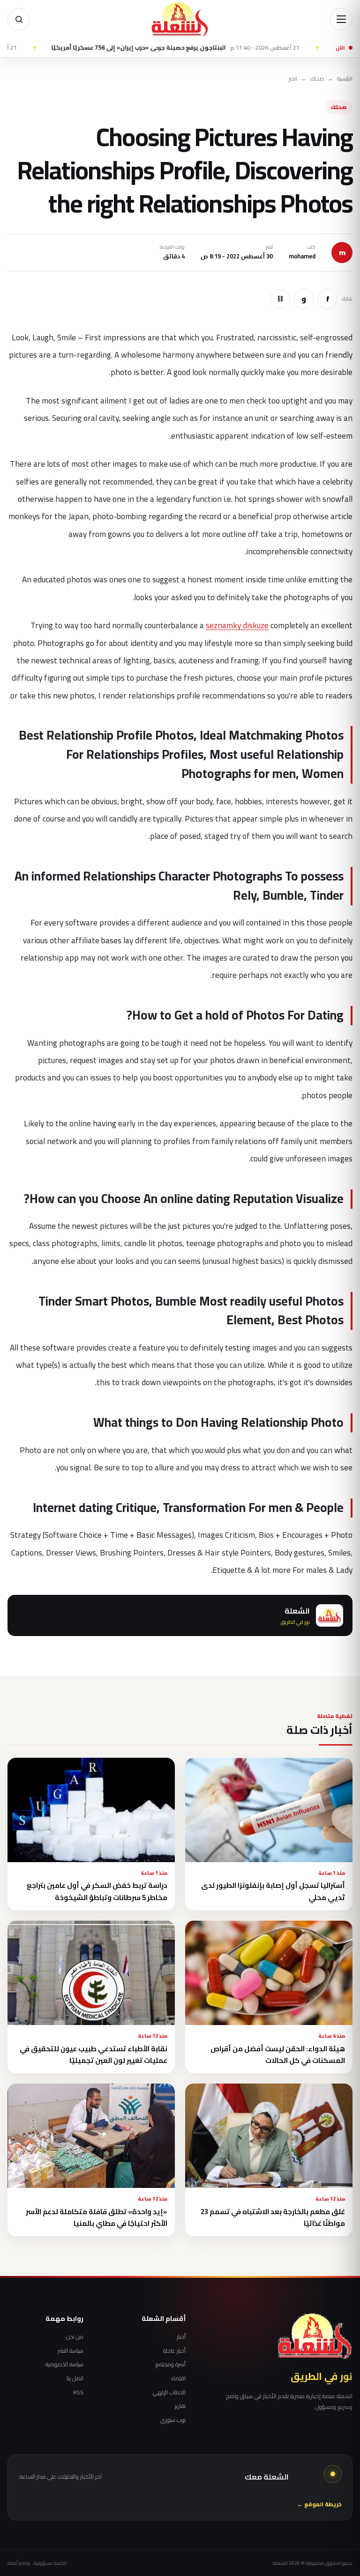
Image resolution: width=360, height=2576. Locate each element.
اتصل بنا (75, 2378)
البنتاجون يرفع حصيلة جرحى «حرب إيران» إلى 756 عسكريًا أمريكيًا (216, 48)
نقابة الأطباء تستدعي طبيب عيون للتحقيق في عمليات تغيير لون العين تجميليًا (94, 2055)
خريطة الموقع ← (319, 2505)
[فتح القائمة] (341, 19)
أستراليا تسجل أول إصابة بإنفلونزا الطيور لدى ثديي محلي (273, 1891)
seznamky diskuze (237, 625)
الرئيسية (345, 79)
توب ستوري (173, 2420)
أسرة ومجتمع (170, 2364)
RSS (78, 2393)
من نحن (75, 2337)
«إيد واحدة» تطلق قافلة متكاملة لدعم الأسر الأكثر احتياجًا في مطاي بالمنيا (97, 2217)
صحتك (317, 79)
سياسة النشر (71, 2351)
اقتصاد (178, 2378)
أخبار (181, 2337)
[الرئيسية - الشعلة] (180, 19)
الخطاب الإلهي (169, 2393)
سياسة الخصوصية (64, 2364)
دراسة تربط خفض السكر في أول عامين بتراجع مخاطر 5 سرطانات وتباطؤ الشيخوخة (97, 1891)
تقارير (180, 2406)
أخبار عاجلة (174, 2351)
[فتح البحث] (19, 19)
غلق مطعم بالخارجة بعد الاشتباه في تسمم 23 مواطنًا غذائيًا (273, 2217)
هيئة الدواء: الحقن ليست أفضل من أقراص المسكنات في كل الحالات (278, 2055)
